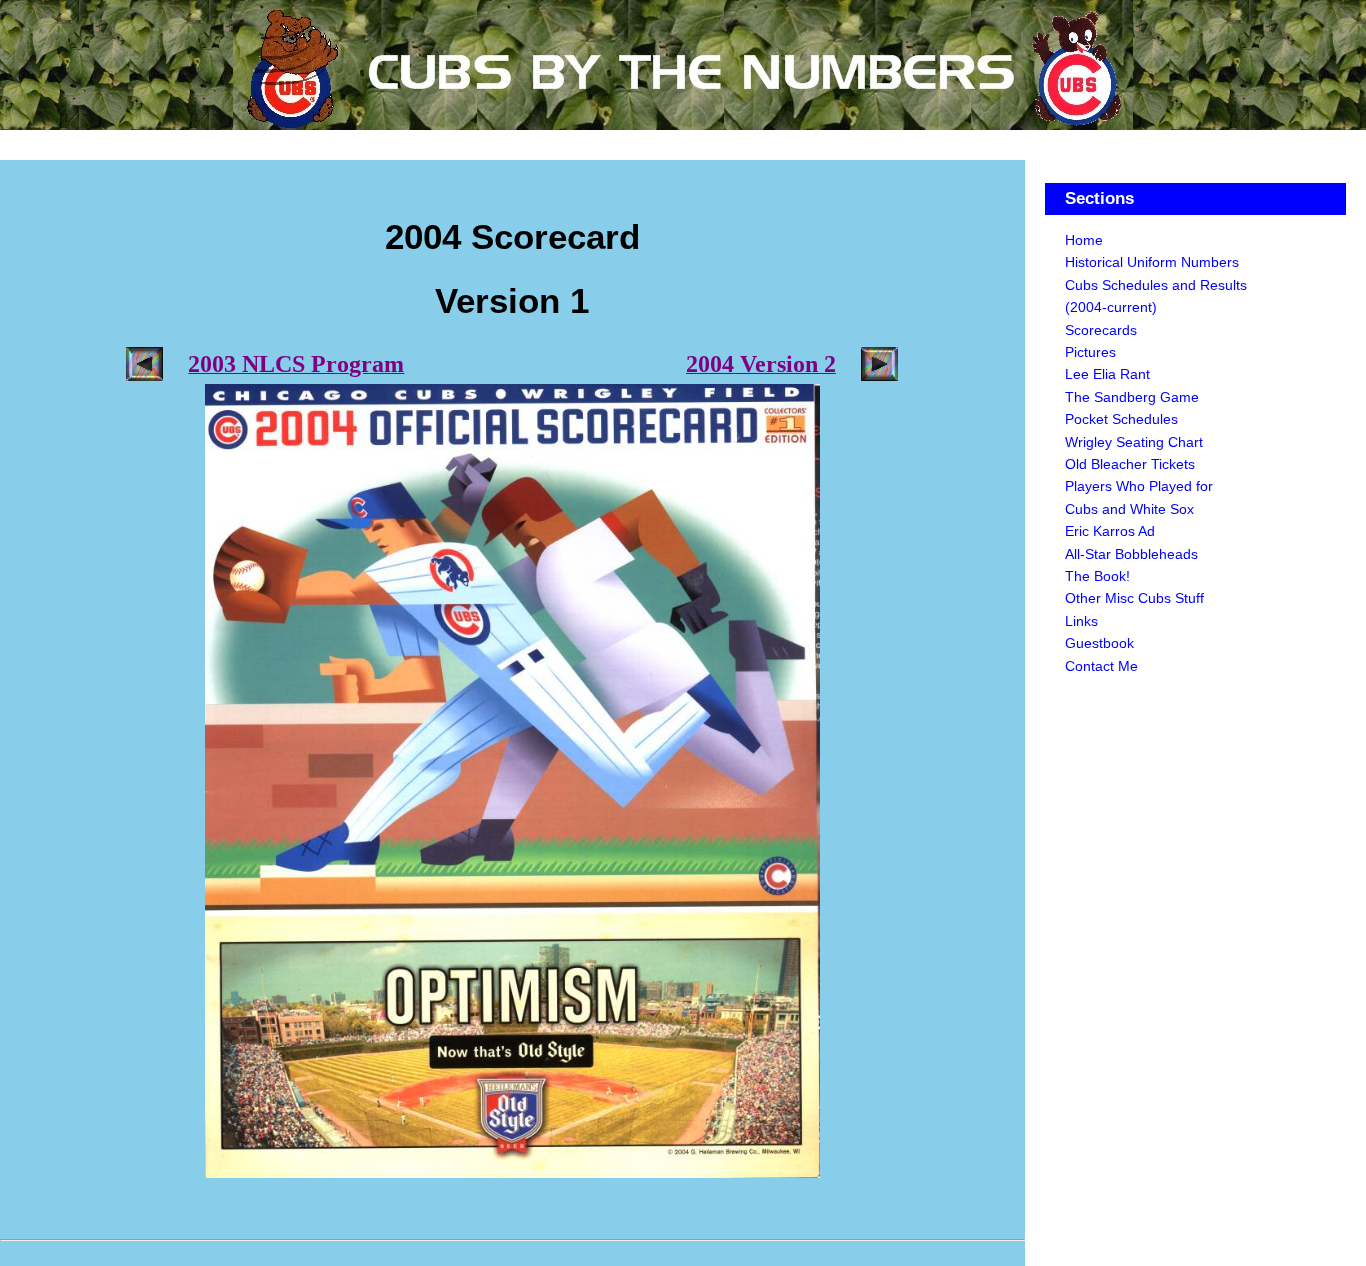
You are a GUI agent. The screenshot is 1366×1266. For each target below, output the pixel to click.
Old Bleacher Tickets (1130, 464)
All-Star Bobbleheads (1131, 554)
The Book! (1097, 576)
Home (1084, 240)
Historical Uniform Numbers (1152, 262)
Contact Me (1101, 666)
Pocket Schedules (1121, 419)
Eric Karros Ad (1110, 531)
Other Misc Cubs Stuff (1134, 598)
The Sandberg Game (1132, 397)
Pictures (1090, 352)
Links (1081, 621)
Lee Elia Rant (1107, 374)
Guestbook (1099, 643)
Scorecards (1101, 330)
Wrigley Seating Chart (1134, 442)
